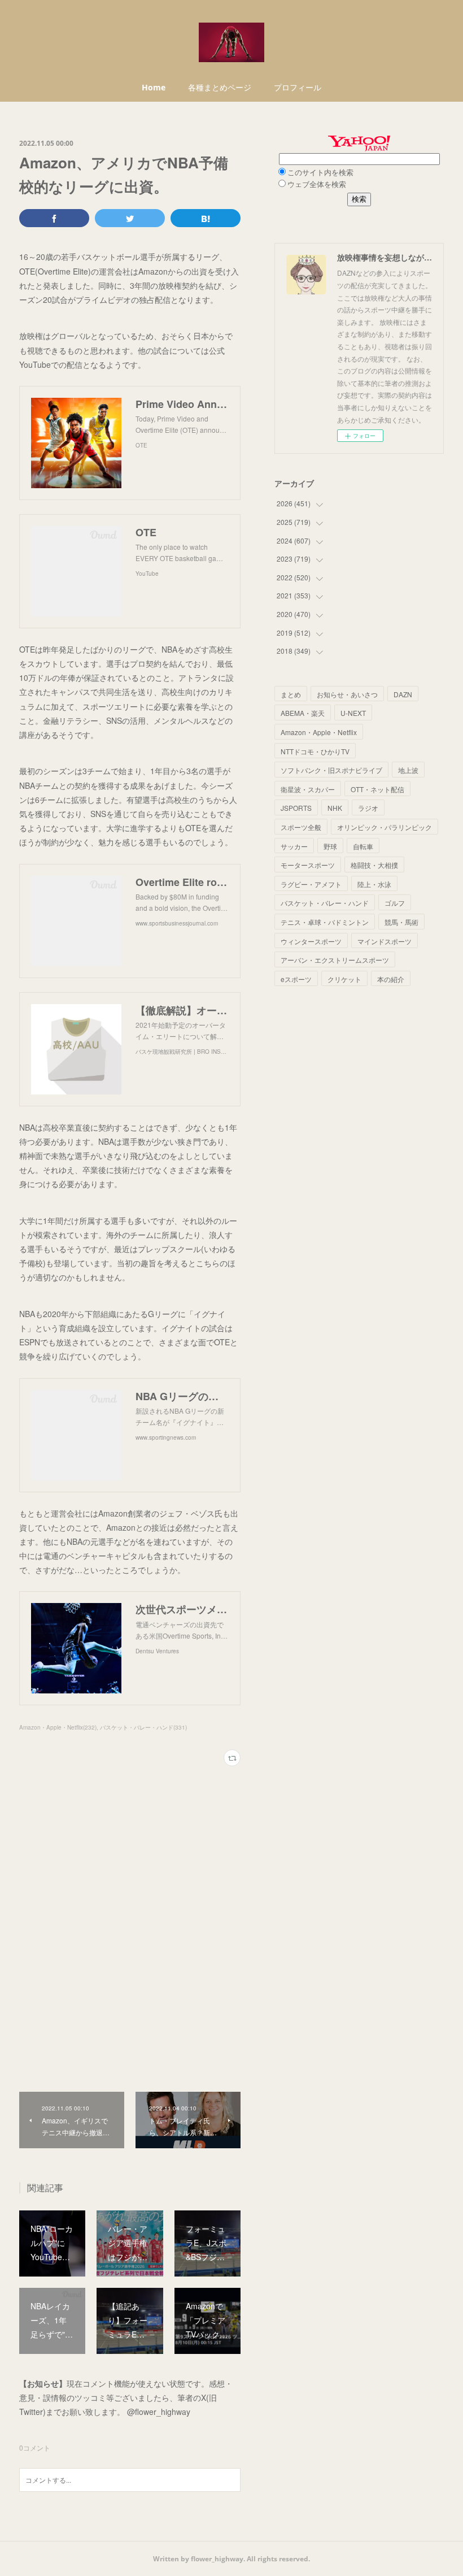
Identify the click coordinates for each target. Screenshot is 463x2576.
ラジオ (368, 808)
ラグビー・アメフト (311, 884)
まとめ (291, 694)
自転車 (363, 846)
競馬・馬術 (401, 922)
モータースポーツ (308, 865)
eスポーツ (296, 979)
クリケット (344, 979)
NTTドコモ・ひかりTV (315, 751)
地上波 (408, 770)
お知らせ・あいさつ (347, 694)
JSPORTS (296, 808)
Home (154, 87)
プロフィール (298, 87)
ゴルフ (395, 903)
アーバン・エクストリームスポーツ (335, 960)
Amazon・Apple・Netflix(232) (58, 1727)
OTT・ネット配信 (377, 789)
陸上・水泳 (374, 884)
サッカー (294, 846)
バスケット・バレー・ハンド (325, 903)
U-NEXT (353, 713)
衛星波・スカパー (308, 789)
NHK (335, 808)
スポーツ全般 (301, 827)
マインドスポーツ (385, 941)
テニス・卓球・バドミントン (325, 922)
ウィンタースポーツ (311, 941)
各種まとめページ (220, 87)
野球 (330, 846)
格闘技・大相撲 (374, 865)
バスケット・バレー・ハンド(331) (143, 1727)
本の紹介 (391, 979)
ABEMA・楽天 (303, 713)
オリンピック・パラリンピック (385, 827)
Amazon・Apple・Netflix (319, 732)
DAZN (403, 694)
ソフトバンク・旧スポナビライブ (331, 770)
